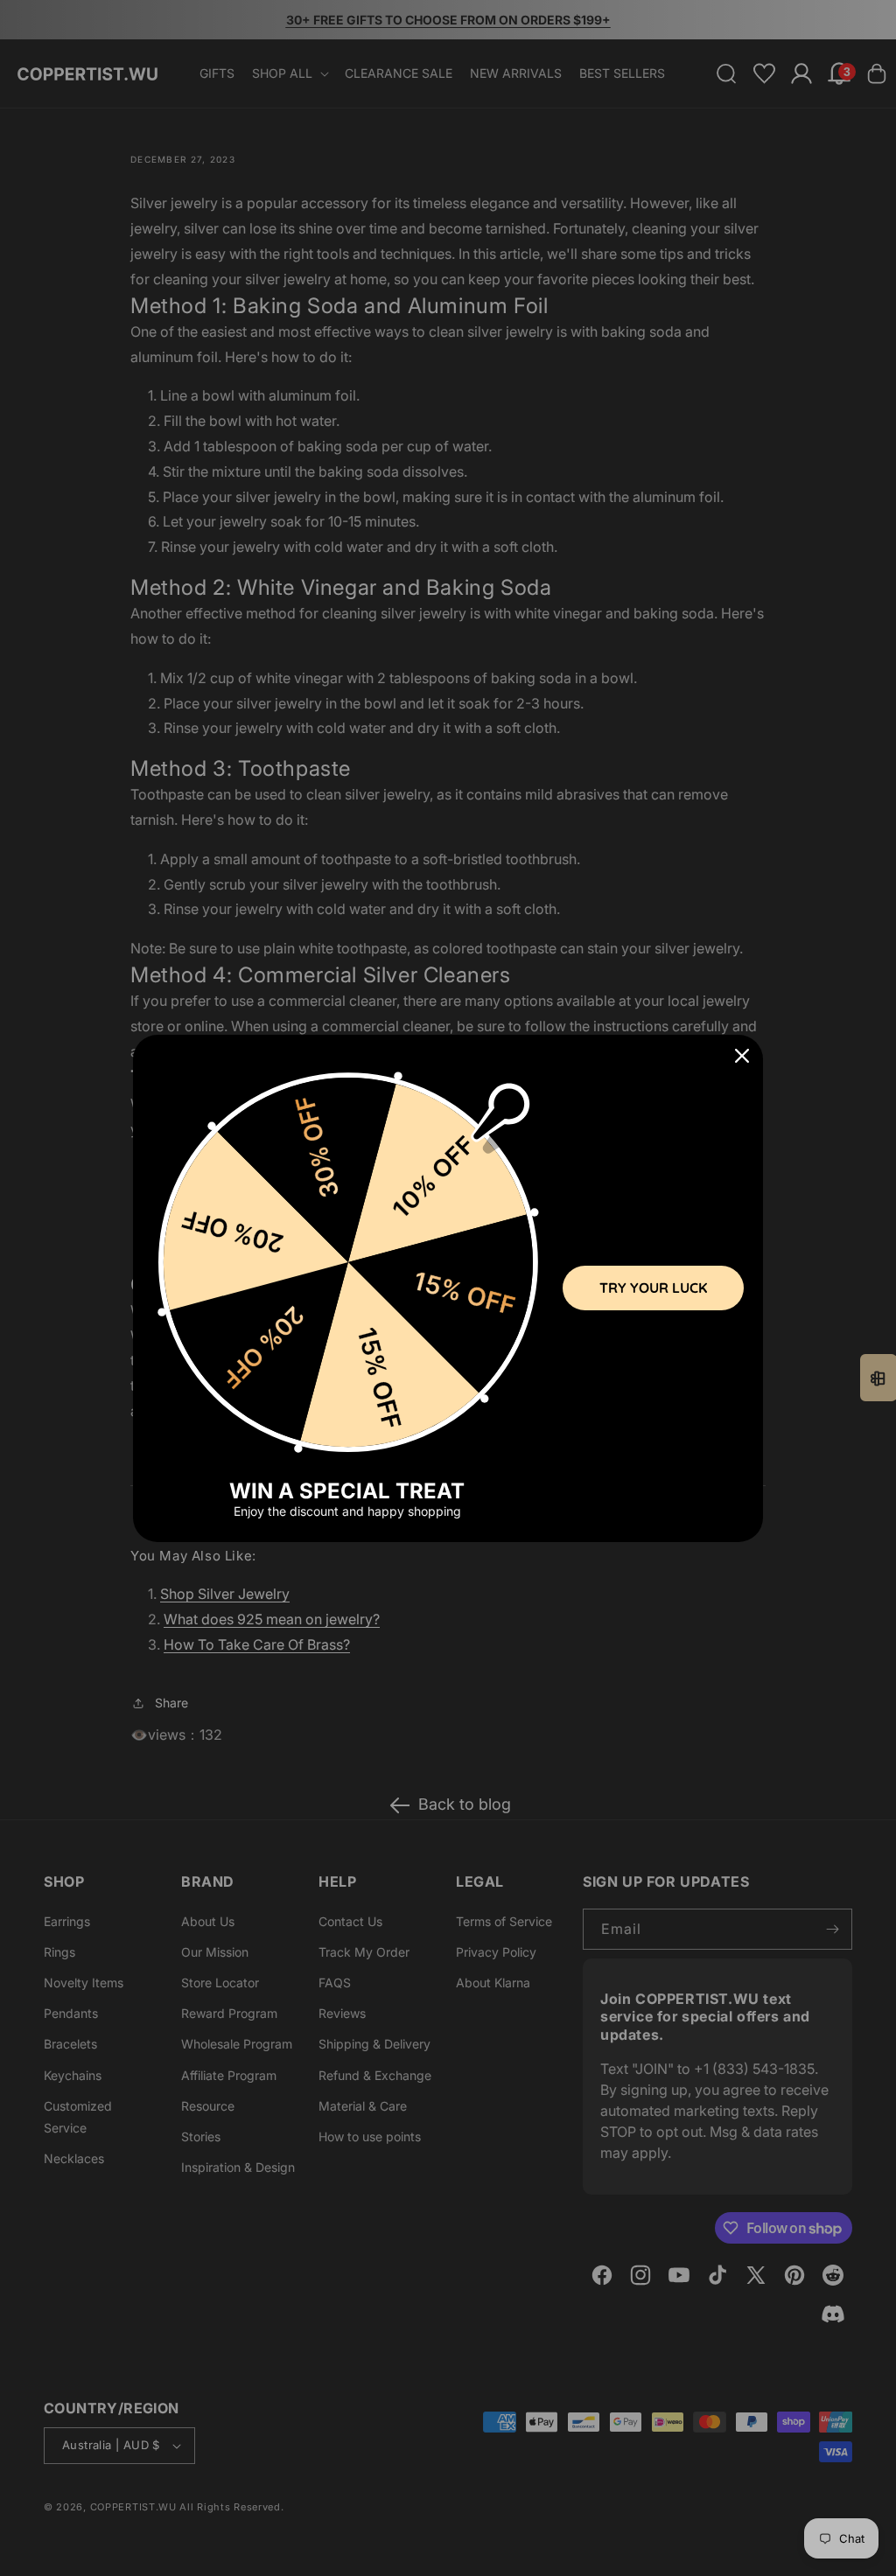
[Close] (742, 1056)
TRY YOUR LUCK (653, 1288)
